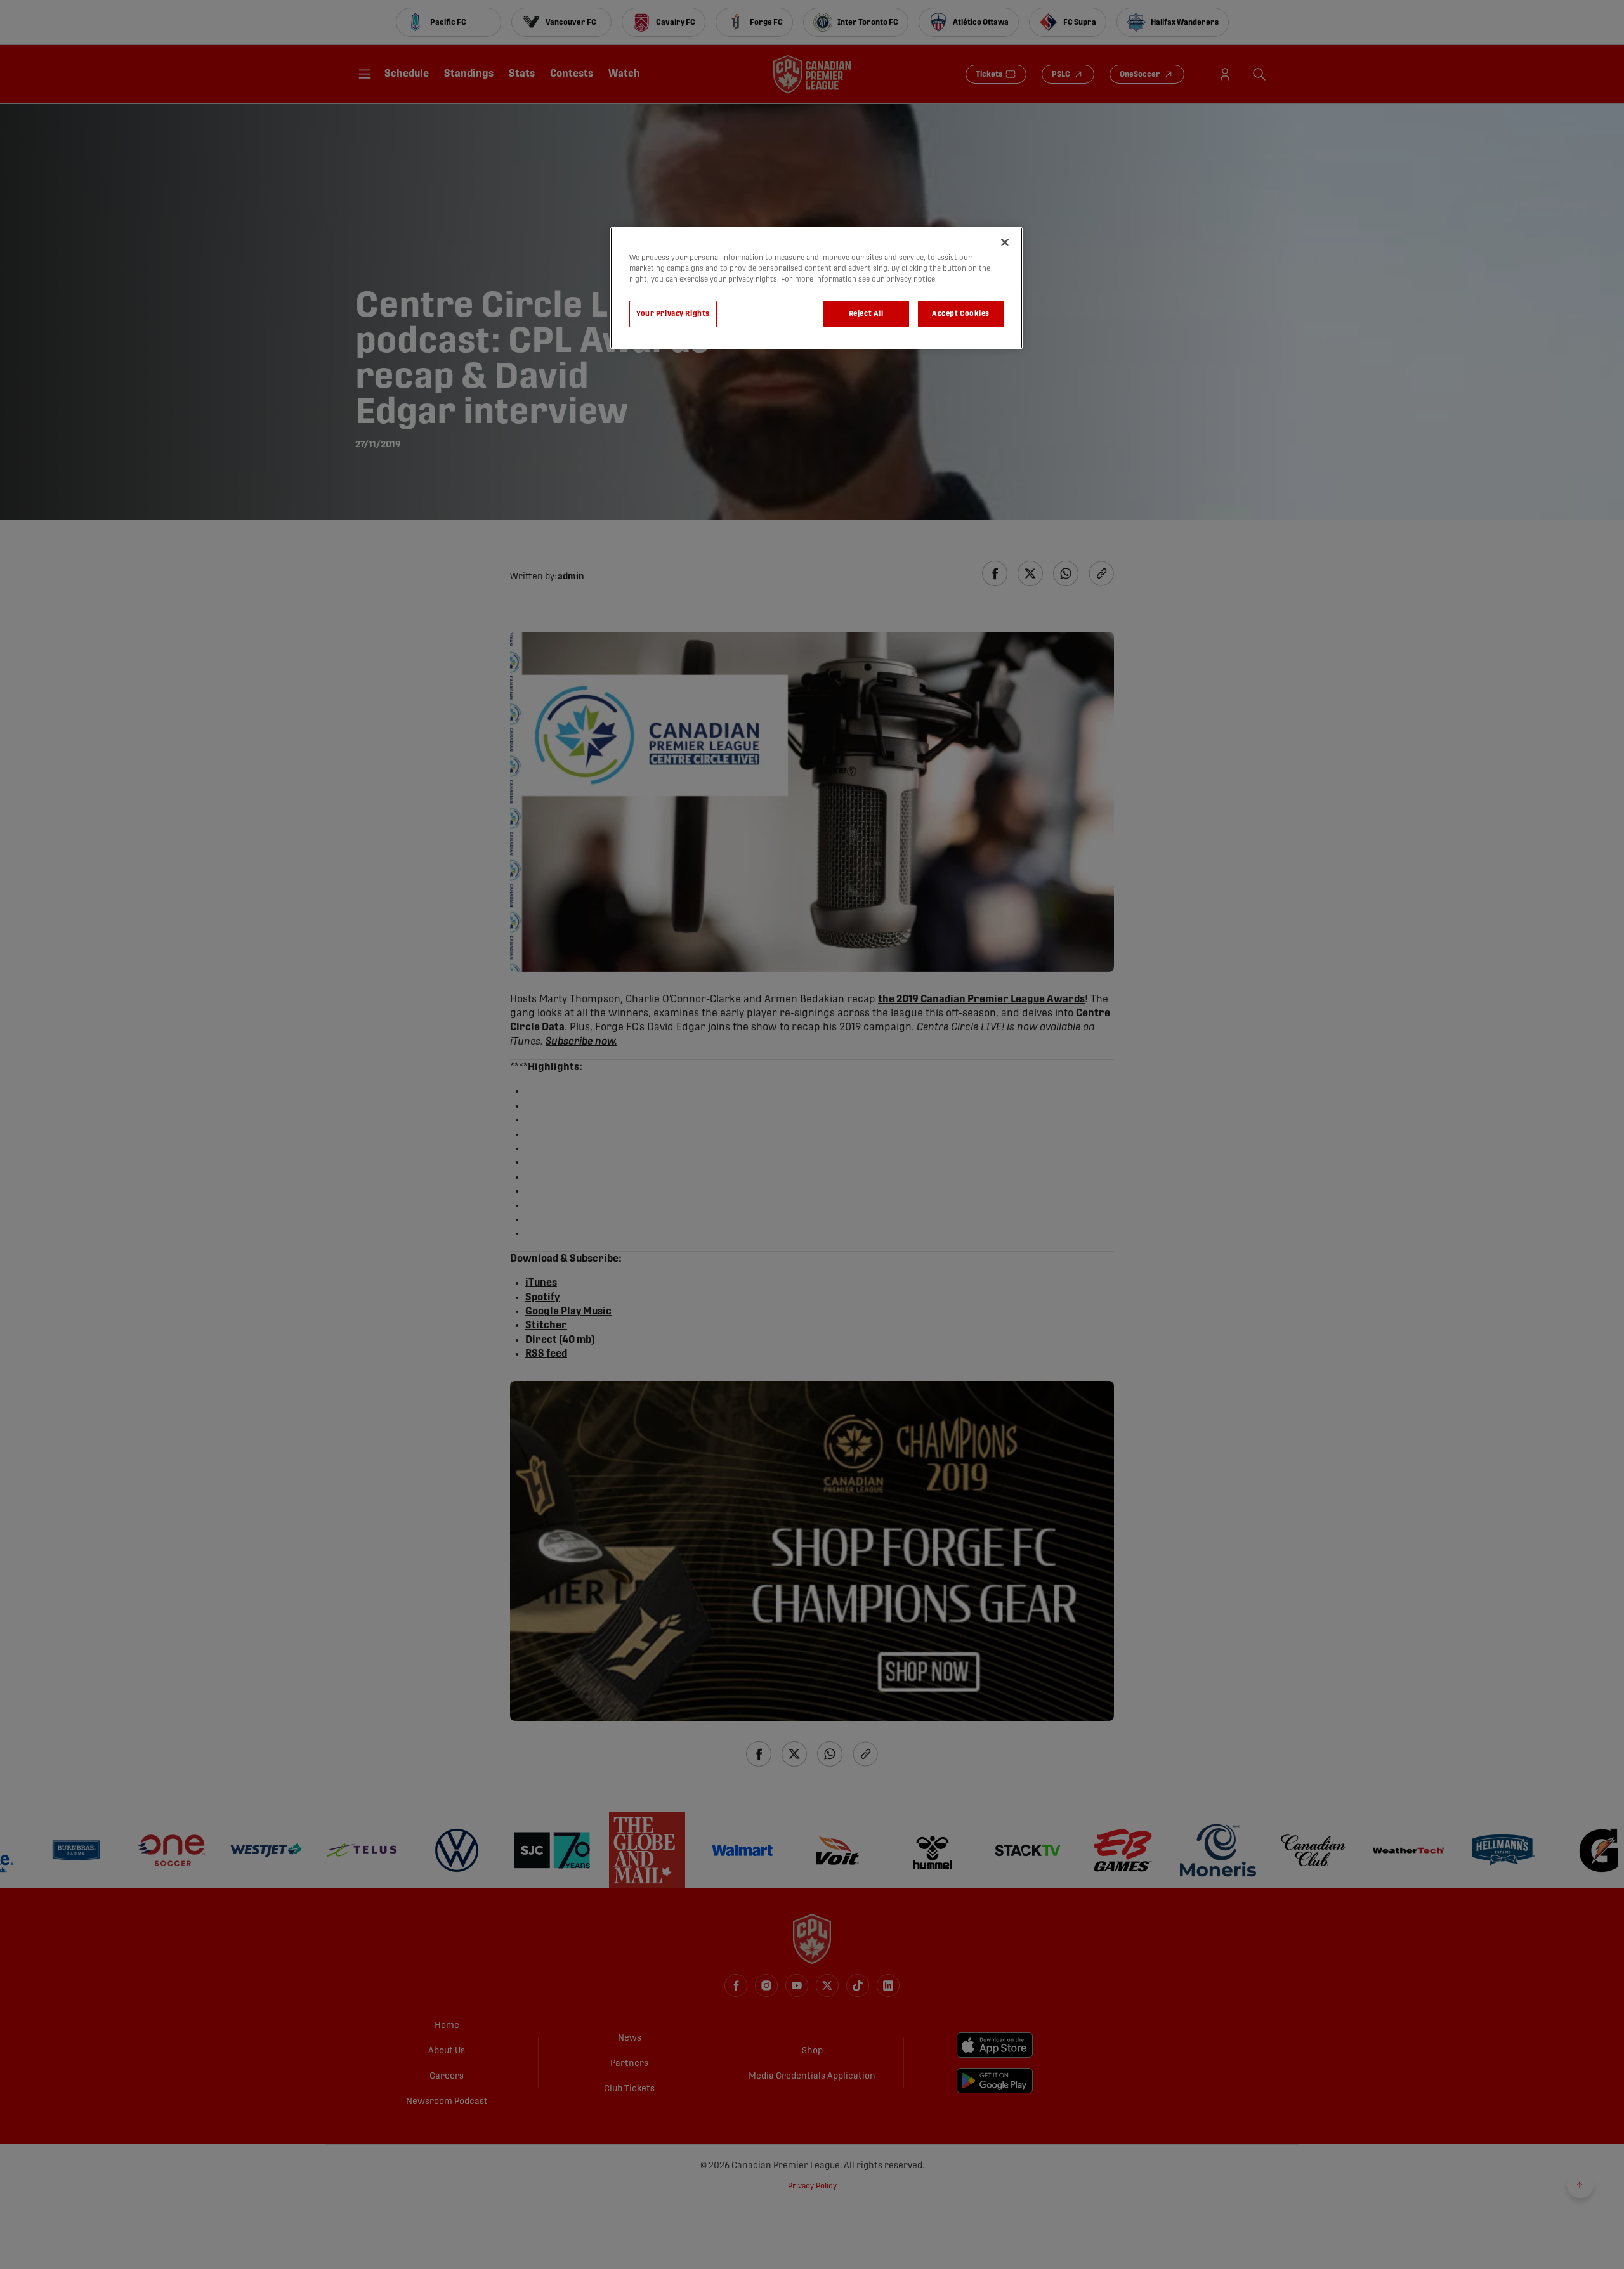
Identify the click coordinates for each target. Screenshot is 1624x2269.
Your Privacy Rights (673, 314)
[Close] (1005, 242)
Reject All (866, 314)
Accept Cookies (961, 314)
